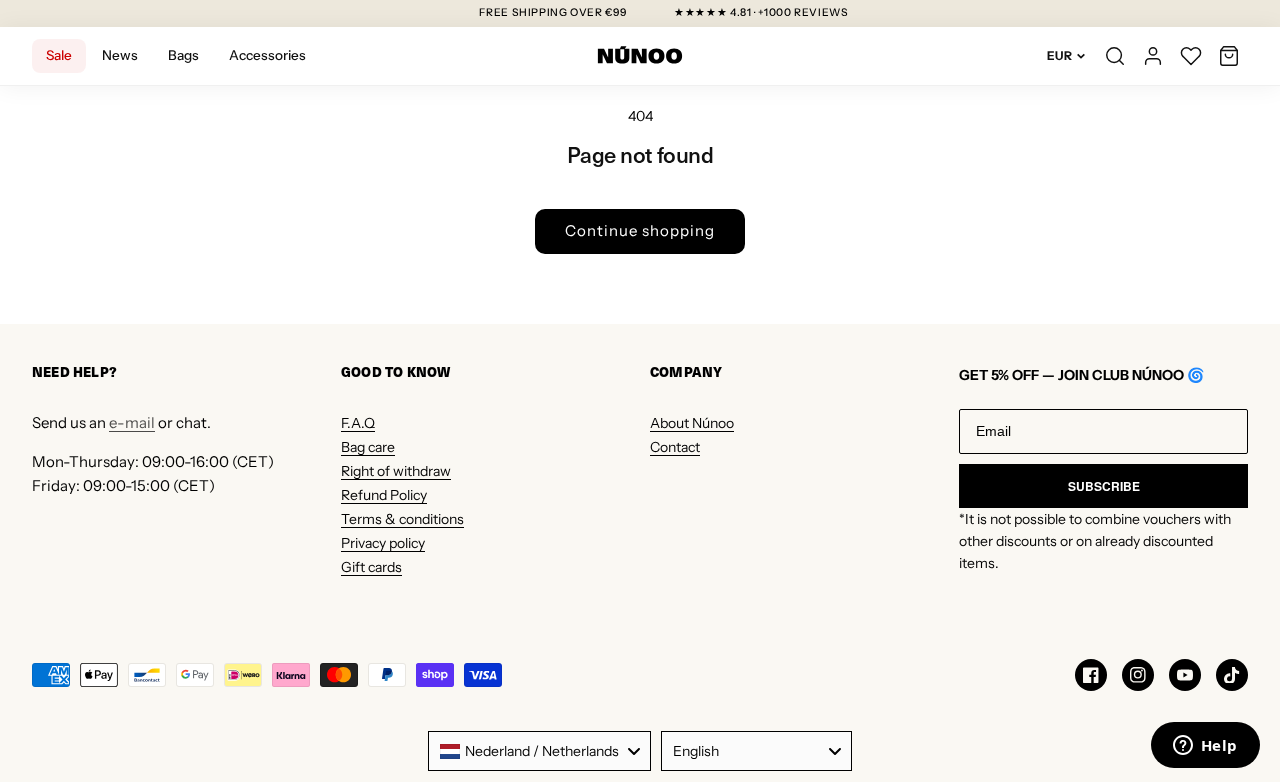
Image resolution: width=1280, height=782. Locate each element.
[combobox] (539, 751)
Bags (183, 55)
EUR (1059, 55)
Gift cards (371, 567)
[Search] (1115, 56)
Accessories (267, 55)
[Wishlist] (1191, 56)
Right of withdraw (396, 471)
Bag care (368, 447)
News (120, 55)
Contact (675, 447)
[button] (1229, 56)
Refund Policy (384, 495)
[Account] (1153, 56)
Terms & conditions (402, 519)
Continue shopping (640, 230)
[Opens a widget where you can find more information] (1205, 747)
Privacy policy (383, 543)
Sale (59, 55)
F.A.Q (358, 423)
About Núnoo (692, 423)
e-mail (132, 422)
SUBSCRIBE (1104, 486)
